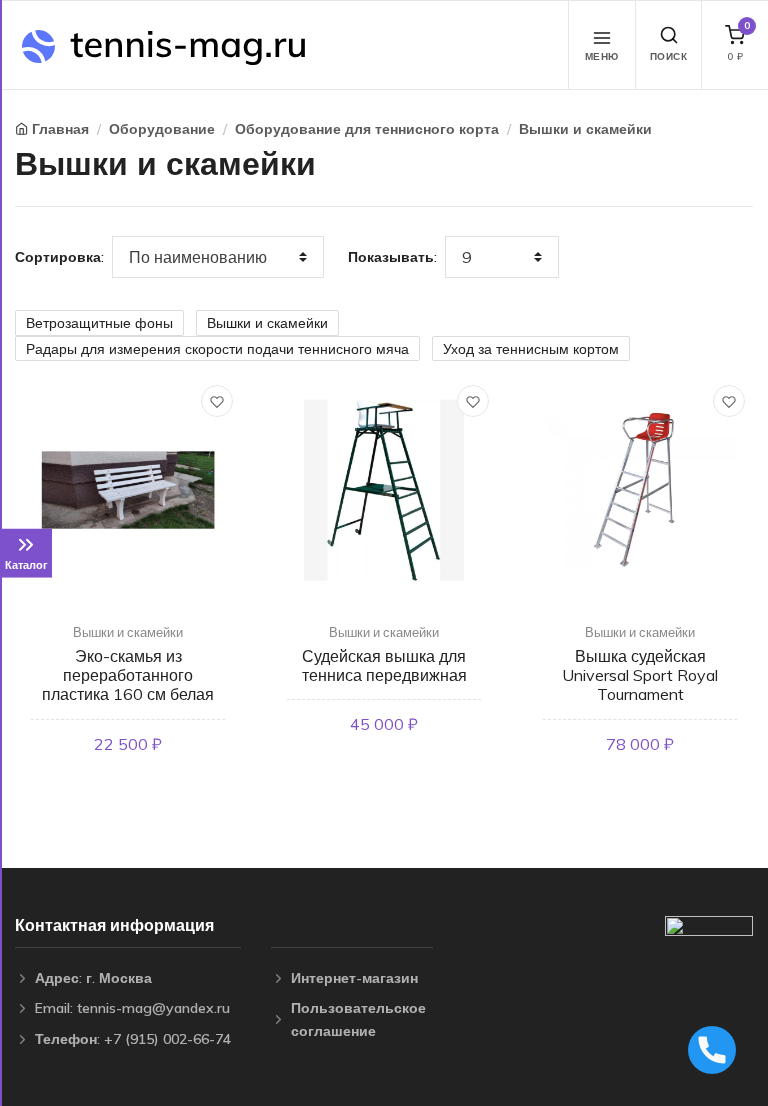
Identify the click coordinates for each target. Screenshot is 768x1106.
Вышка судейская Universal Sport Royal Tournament (640, 675)
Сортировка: (59, 257)
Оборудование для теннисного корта (367, 129)
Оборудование (162, 129)
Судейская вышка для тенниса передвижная (384, 665)
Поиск (669, 56)
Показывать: (392, 257)
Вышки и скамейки (585, 129)
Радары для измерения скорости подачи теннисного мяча (217, 349)
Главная (60, 129)
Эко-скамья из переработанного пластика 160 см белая (128, 675)
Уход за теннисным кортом (531, 349)
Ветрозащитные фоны (99, 323)
